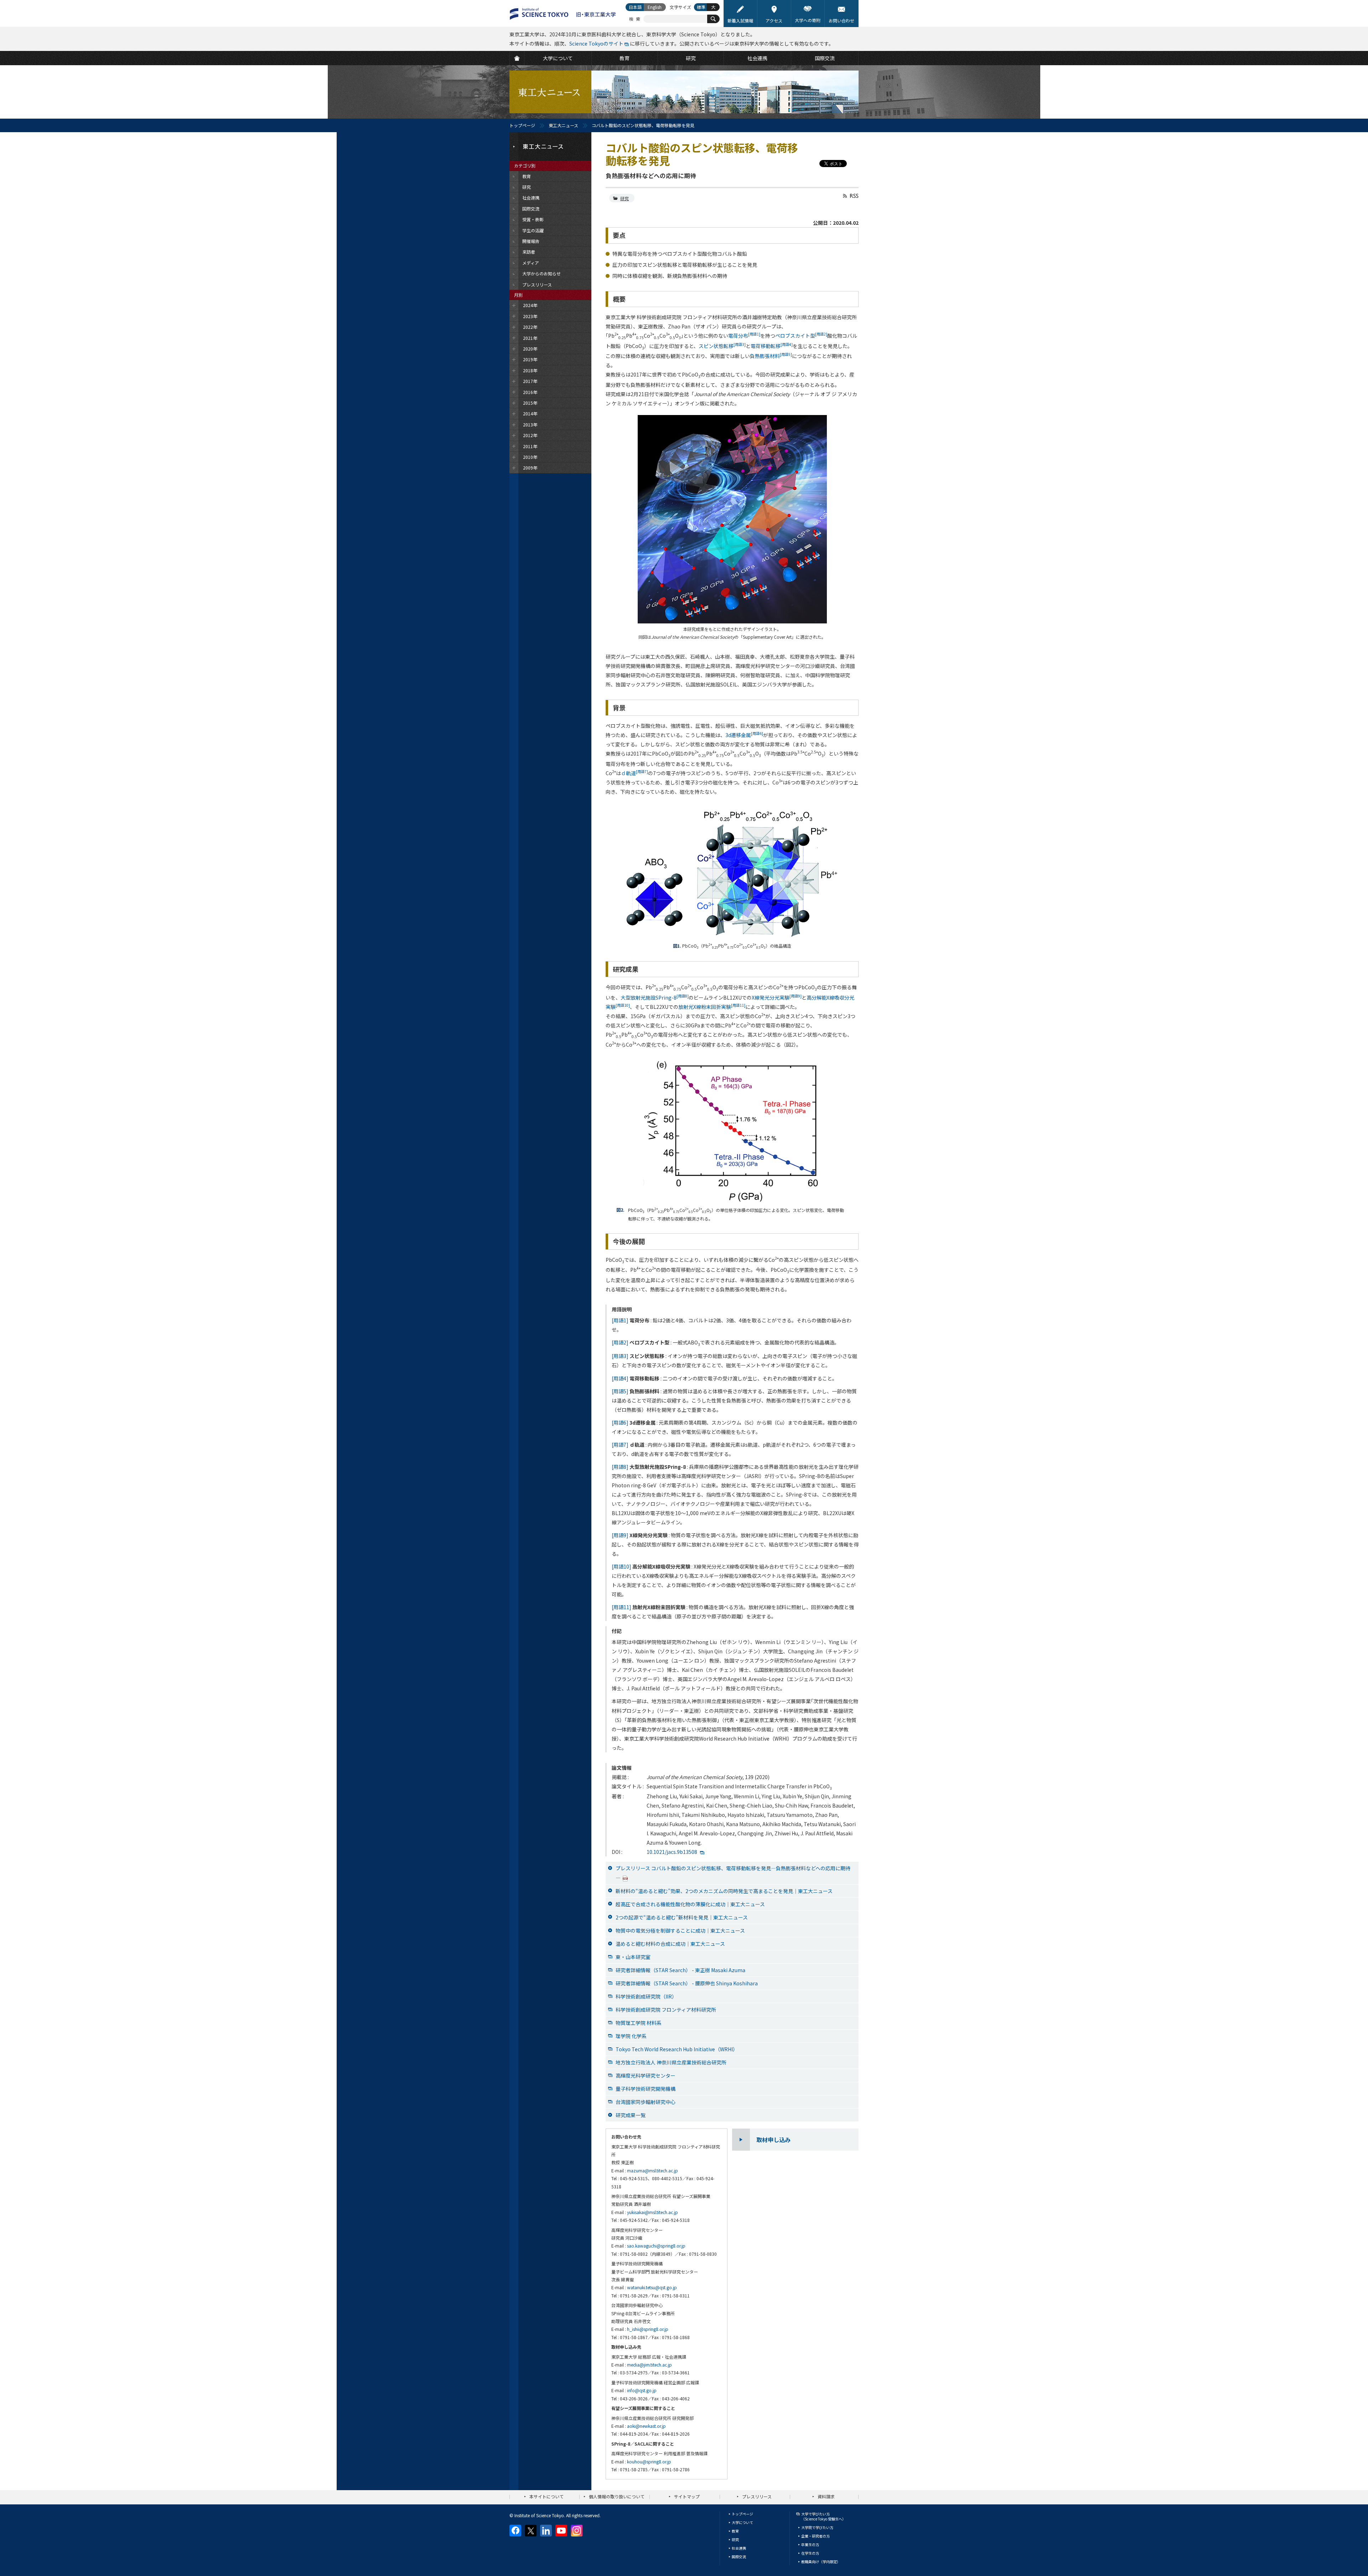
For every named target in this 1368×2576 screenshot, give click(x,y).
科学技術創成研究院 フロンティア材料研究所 (666, 2010)
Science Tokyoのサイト (596, 43)
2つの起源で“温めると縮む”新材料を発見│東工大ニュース (682, 1917)
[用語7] (620, 1445)
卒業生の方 (810, 2544)
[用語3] (620, 1356)
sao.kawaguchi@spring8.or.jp (656, 2246)
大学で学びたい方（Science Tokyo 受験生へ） (823, 2516)
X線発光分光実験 (777, 997)
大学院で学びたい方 (817, 2527)
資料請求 (826, 2496)
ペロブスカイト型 (801, 336)
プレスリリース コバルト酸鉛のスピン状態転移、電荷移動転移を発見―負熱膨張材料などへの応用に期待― (733, 1873)
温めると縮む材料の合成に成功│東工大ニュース (670, 1944)
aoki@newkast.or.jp (646, 2426)
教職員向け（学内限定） (821, 2562)
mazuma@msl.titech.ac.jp (652, 2170)
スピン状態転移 (722, 346)
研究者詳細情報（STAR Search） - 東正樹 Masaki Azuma (680, 1970)
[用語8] (620, 1467)
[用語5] (620, 1391)
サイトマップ (687, 2496)
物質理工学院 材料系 (639, 2023)
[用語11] (621, 1607)
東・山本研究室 (633, 1957)
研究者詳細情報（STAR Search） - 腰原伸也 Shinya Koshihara (687, 1983)
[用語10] (621, 1566)
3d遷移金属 (744, 735)
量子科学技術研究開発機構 (646, 2089)
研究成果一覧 (631, 2115)
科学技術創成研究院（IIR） (646, 1996)
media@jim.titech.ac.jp (649, 2365)
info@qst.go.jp (642, 2390)
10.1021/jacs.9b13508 (672, 1852)
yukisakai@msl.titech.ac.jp (652, 2212)
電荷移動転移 (772, 346)
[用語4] (620, 1378)
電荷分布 (744, 336)
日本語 (635, 7)
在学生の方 (810, 2553)
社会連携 (739, 2548)
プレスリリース (757, 2496)
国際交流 (739, 2557)
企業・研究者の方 (815, 2536)
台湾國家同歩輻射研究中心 (646, 2102)
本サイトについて (546, 2496)
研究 (625, 198)
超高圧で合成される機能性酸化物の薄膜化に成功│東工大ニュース (690, 1904)
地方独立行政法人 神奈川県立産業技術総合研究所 (671, 2062)
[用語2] (620, 1342)
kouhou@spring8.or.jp (649, 2461)
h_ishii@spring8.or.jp (648, 2329)
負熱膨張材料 (771, 356)
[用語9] (620, 1535)
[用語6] (620, 1422)
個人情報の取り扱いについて (617, 2496)
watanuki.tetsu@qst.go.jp (652, 2287)
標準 (701, 7)
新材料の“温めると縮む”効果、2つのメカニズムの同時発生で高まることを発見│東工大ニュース (724, 1891)
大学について (742, 2522)
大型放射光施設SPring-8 (655, 997)
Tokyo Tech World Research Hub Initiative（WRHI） (677, 2049)
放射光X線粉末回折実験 (712, 1007)
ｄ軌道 (634, 773)
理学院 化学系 (631, 2036)
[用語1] (620, 1320)
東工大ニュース (563, 125)
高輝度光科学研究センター (646, 2075)
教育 (735, 2531)
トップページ (522, 125)
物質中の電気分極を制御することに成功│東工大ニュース (680, 1930)
